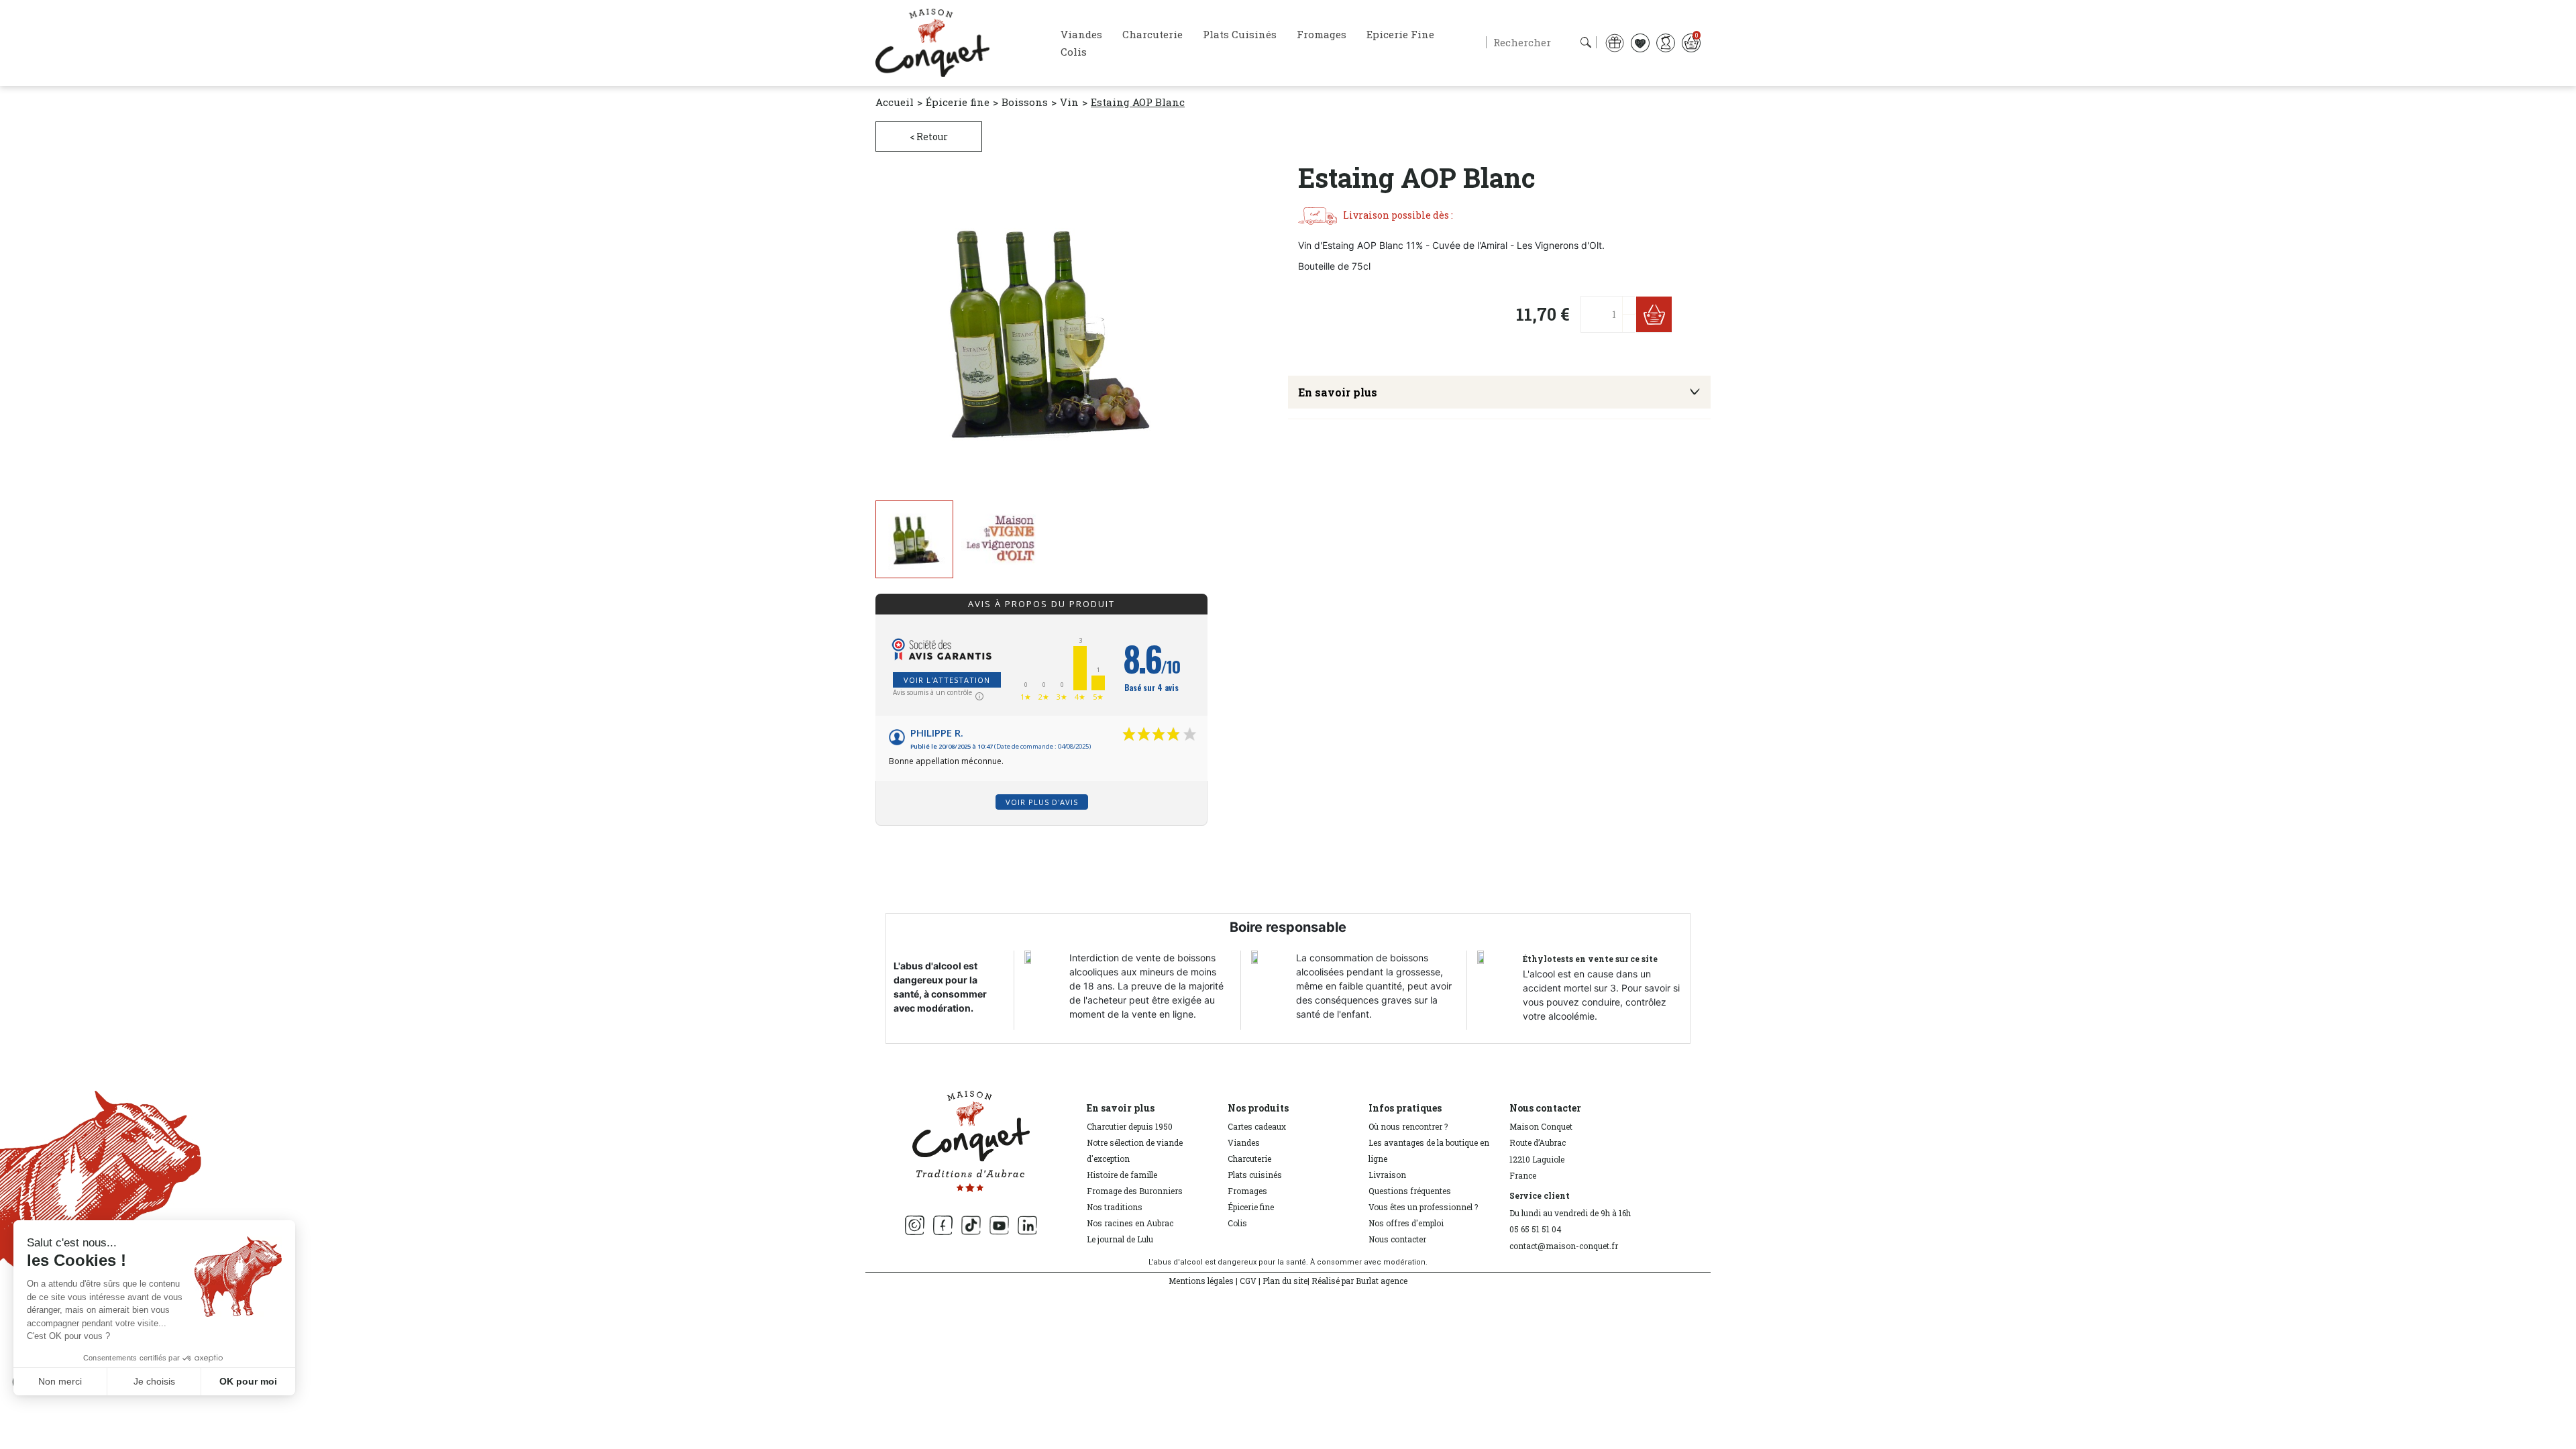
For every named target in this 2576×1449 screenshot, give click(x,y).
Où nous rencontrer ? (1408, 1126)
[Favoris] (1640, 42)
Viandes (1244, 1142)
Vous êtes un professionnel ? (1423, 1207)
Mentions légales (1201, 1281)
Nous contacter (1397, 1239)
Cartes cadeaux (1257, 1126)
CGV (1248, 1281)
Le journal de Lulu (1120, 1239)
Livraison (1387, 1175)
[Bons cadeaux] (1615, 42)
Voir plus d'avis (1042, 802)
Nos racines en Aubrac (1130, 1223)
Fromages (1247, 1191)
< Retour (929, 137)
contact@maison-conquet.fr (1564, 1246)
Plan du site (1285, 1281)
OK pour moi (248, 1381)
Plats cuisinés (1255, 1175)
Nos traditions (1115, 1207)
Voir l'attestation (947, 680)
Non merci (60, 1381)
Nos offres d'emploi (1406, 1223)
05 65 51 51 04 (1536, 1229)
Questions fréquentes (1410, 1191)
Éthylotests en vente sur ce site (1590, 959)
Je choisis (154, 1381)
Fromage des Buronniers (1135, 1191)
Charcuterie (1249, 1159)
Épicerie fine (1251, 1207)
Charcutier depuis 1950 (1130, 1126)
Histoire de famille (1122, 1175)
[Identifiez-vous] (1666, 42)
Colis (1237, 1223)
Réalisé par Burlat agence (1359, 1281)
